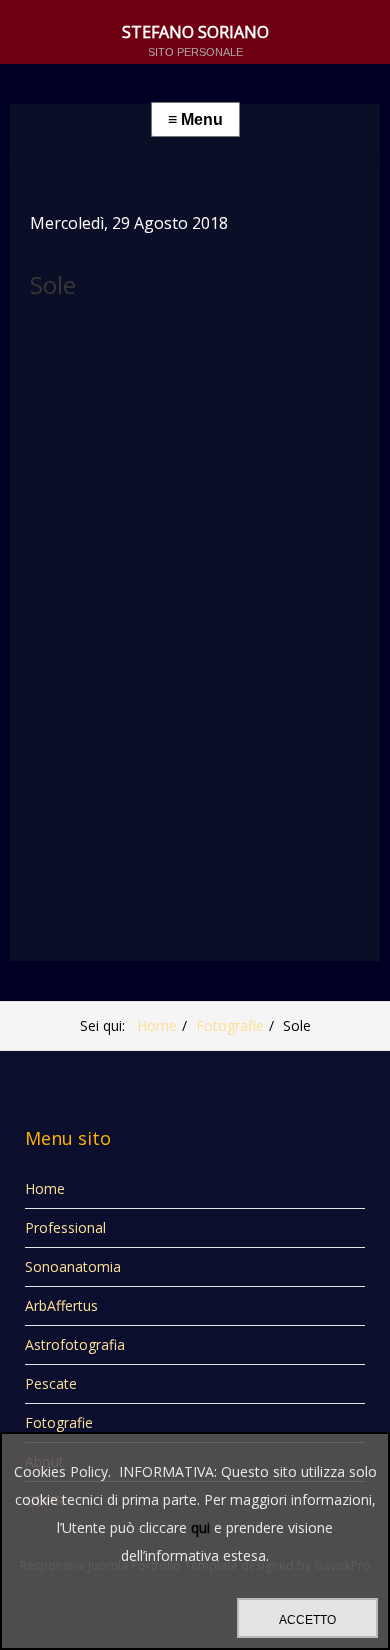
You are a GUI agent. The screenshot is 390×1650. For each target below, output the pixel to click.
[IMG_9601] (282, 409)
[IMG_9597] (58, 521)
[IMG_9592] (58, 577)
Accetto (307, 1620)
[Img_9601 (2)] (58, 465)
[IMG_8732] (170, 577)
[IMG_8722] (282, 633)
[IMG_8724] (170, 633)
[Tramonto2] (114, 801)
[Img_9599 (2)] (226, 465)
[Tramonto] (170, 801)
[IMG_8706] (114, 745)
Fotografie (230, 1025)
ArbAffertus (61, 1305)
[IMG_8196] (170, 745)
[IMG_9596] (114, 521)
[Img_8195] (226, 745)
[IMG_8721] (58, 689)
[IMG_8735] (114, 577)
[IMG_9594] (226, 521)
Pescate (51, 1383)
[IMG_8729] (226, 577)
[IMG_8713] (282, 689)
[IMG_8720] (114, 689)
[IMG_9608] (226, 353)
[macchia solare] (170, 353)
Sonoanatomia (73, 1266)
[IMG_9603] (170, 409)
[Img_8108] (58, 801)
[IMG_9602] (226, 409)
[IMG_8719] (170, 689)
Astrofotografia (75, 1344)
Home (157, 1025)
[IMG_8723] (226, 633)
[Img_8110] (282, 745)
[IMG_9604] (114, 409)
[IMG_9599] (170, 465)
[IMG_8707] (58, 745)
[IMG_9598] (282, 465)
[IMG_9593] (282, 521)
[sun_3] (58, 353)
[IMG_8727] (58, 633)
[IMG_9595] (170, 521)
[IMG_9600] (114, 465)
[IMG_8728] (282, 577)
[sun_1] (114, 353)
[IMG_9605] (58, 409)
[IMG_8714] (226, 689)
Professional (65, 1227)
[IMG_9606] (282, 353)
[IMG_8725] (114, 633)
